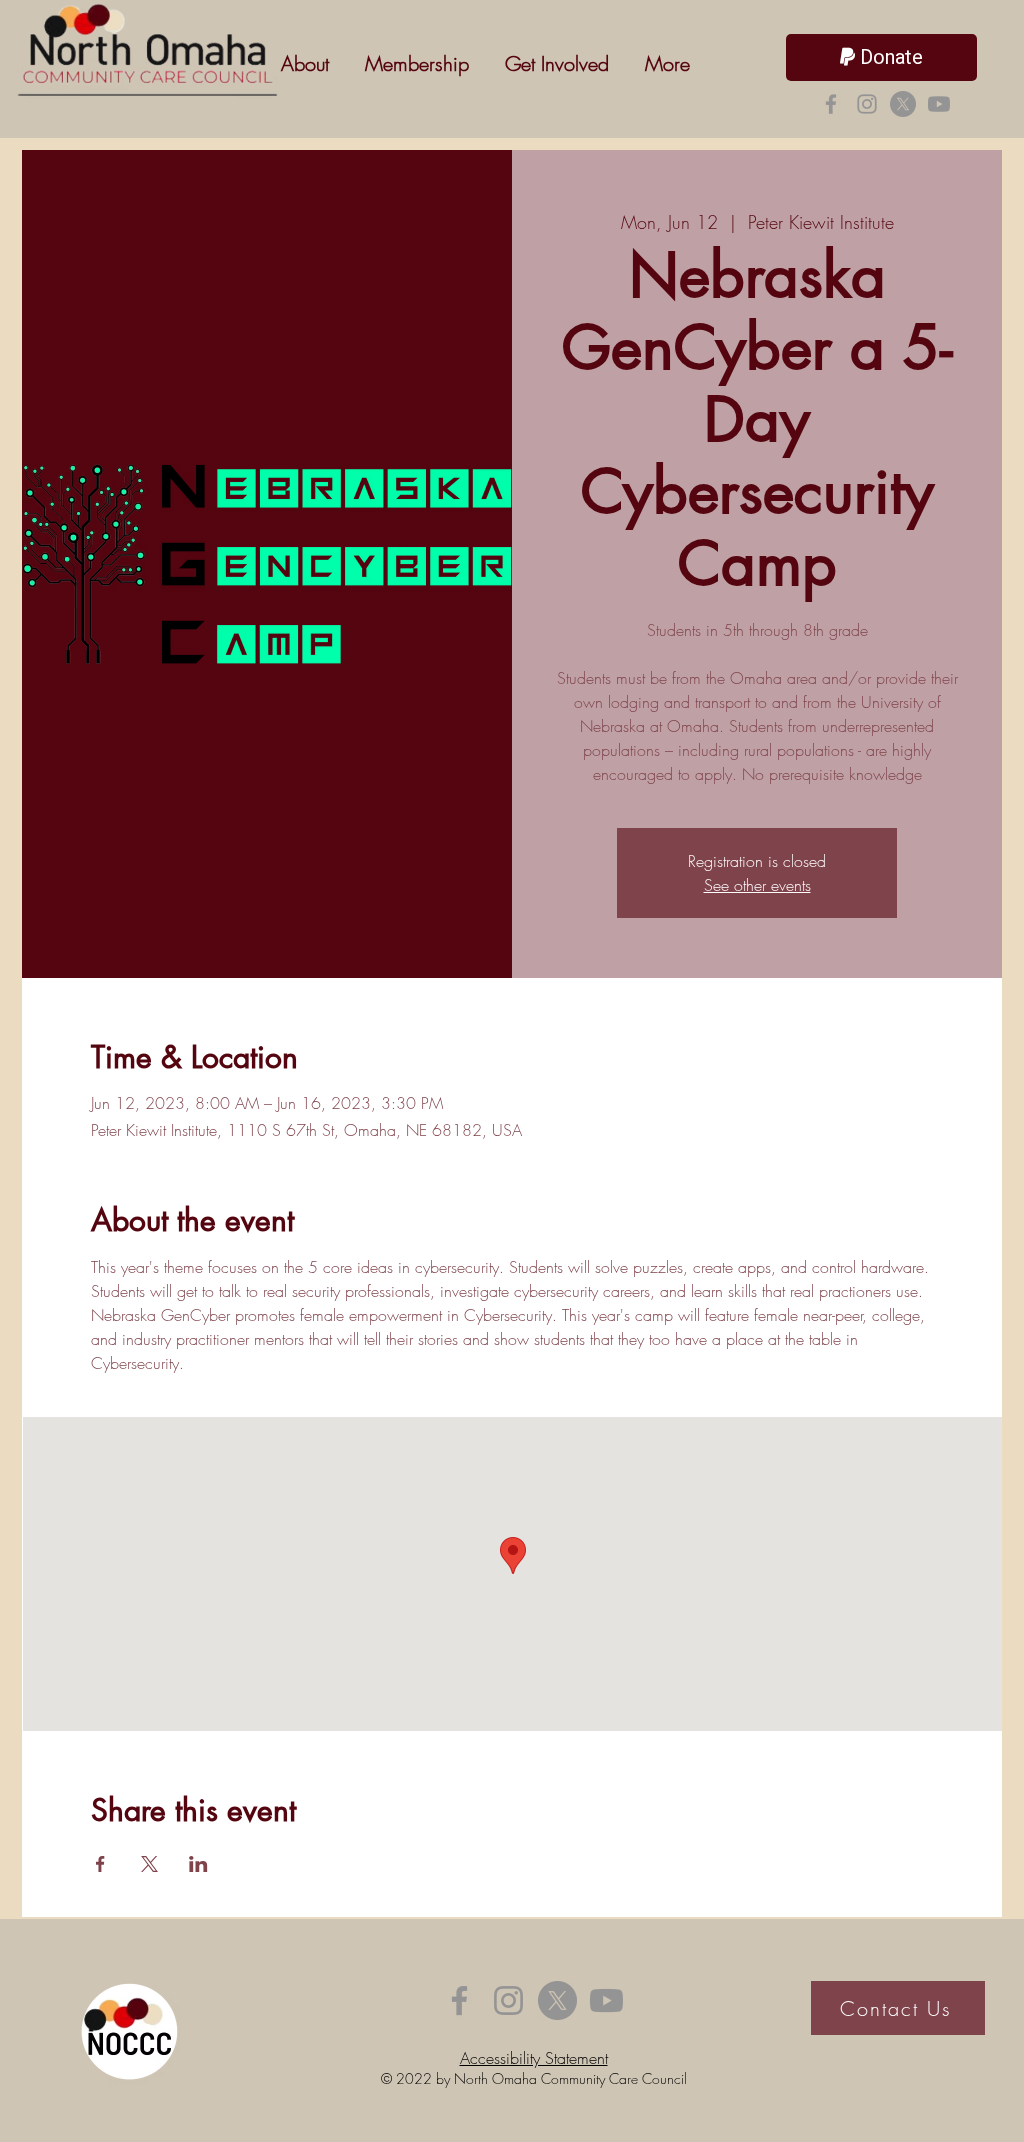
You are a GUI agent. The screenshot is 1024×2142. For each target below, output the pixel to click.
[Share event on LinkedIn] (198, 1864)
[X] (903, 104)
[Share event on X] (149, 1864)
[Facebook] (831, 104)
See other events (757, 885)
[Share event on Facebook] (100, 1864)
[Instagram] (867, 104)
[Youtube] (939, 104)
